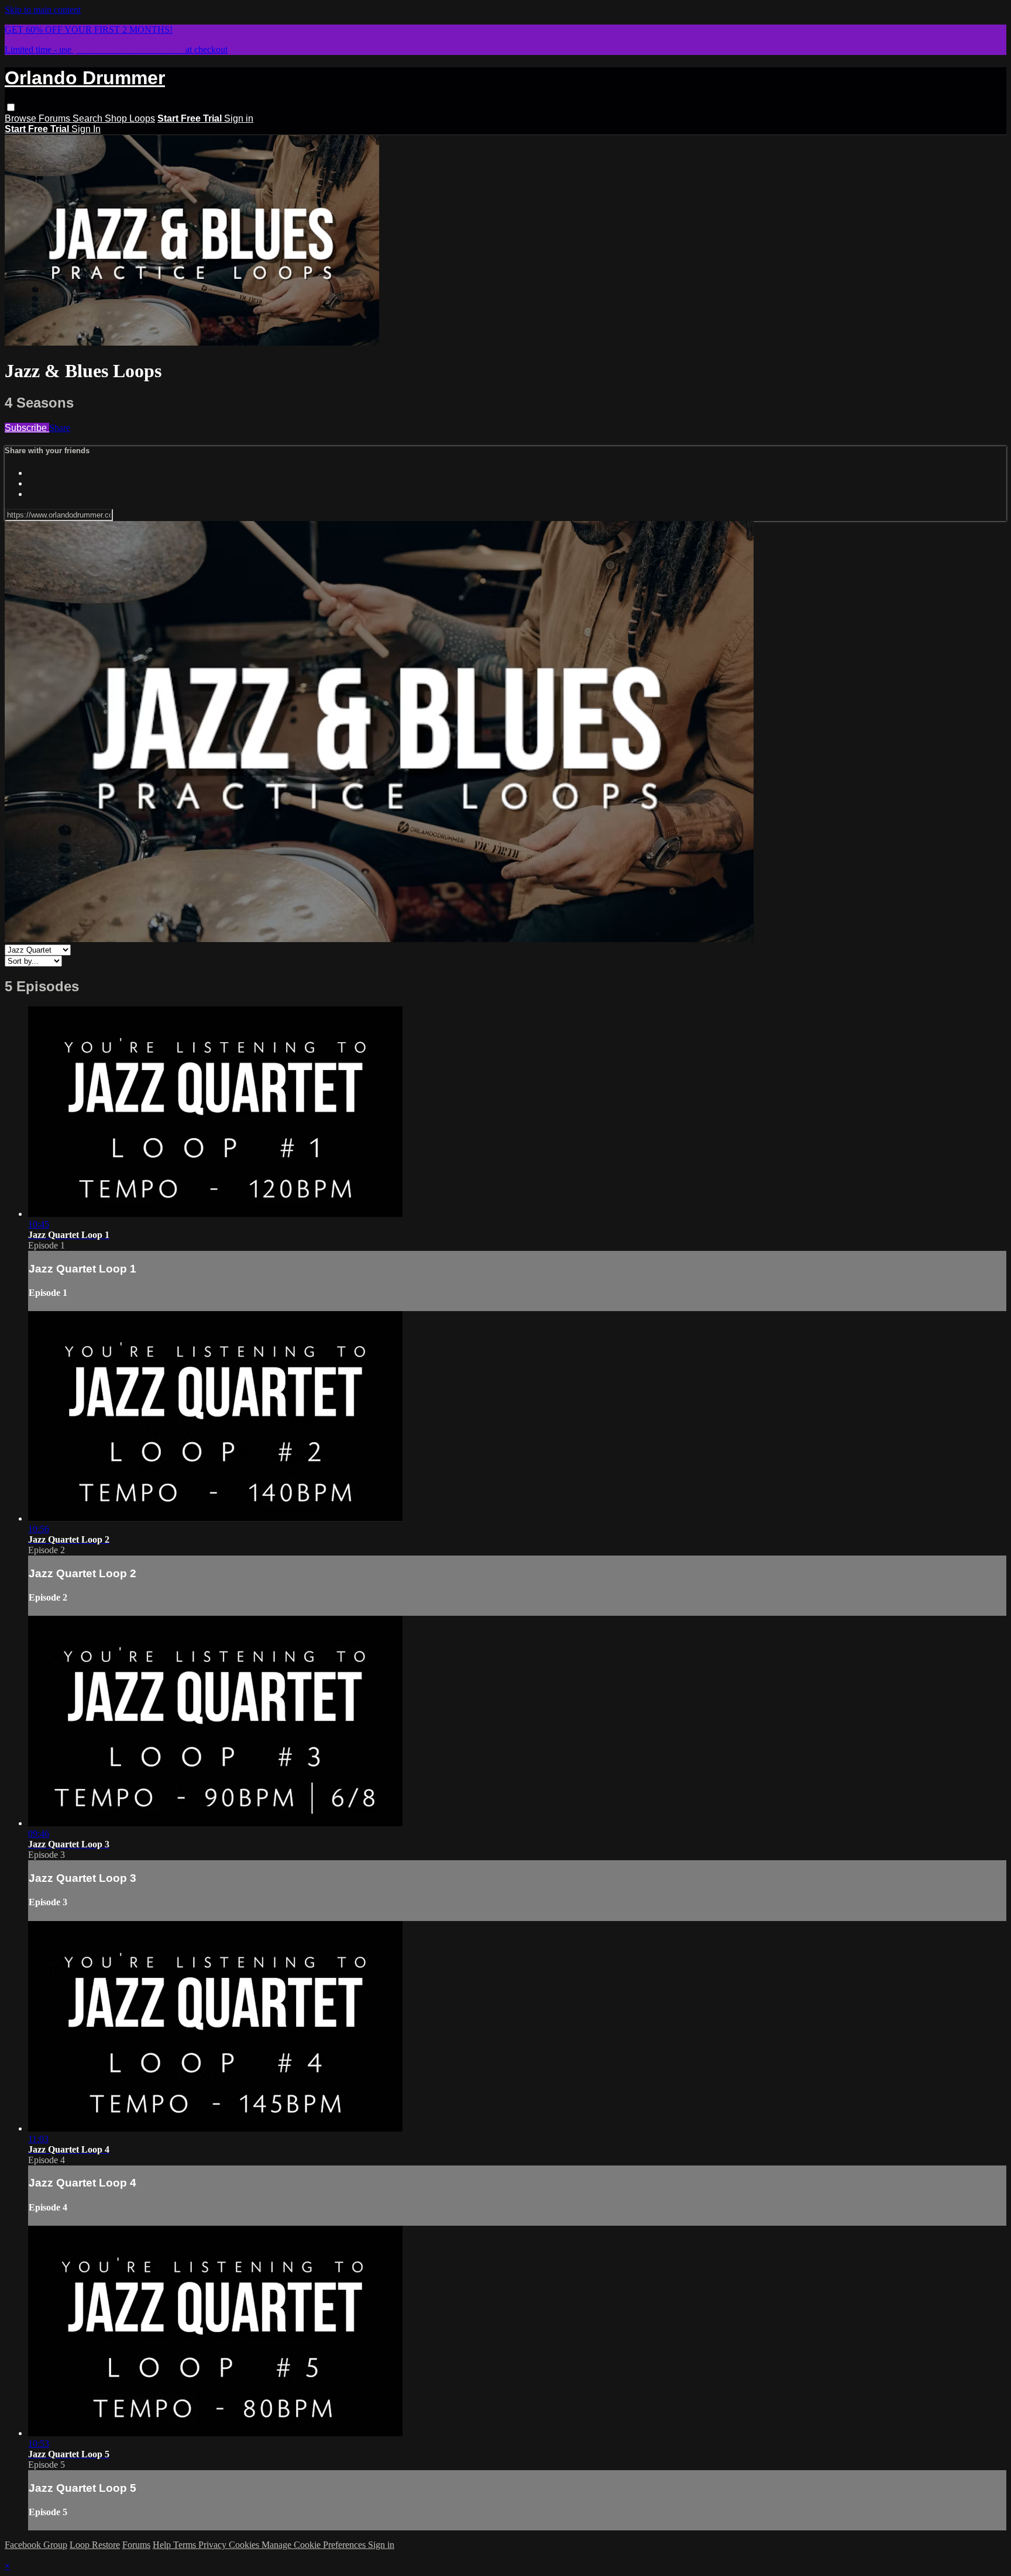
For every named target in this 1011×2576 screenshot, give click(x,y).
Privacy (214, 2545)
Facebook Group (36, 2545)
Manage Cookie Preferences (315, 2545)
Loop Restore (95, 2545)
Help (163, 2545)
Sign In (86, 129)
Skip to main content (43, 10)
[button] (11, 107)
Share (60, 428)
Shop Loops (130, 118)
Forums (56, 118)
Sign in (239, 118)
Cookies (245, 2545)
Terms (186, 2545)
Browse (22, 118)
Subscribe (27, 428)
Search (89, 118)
